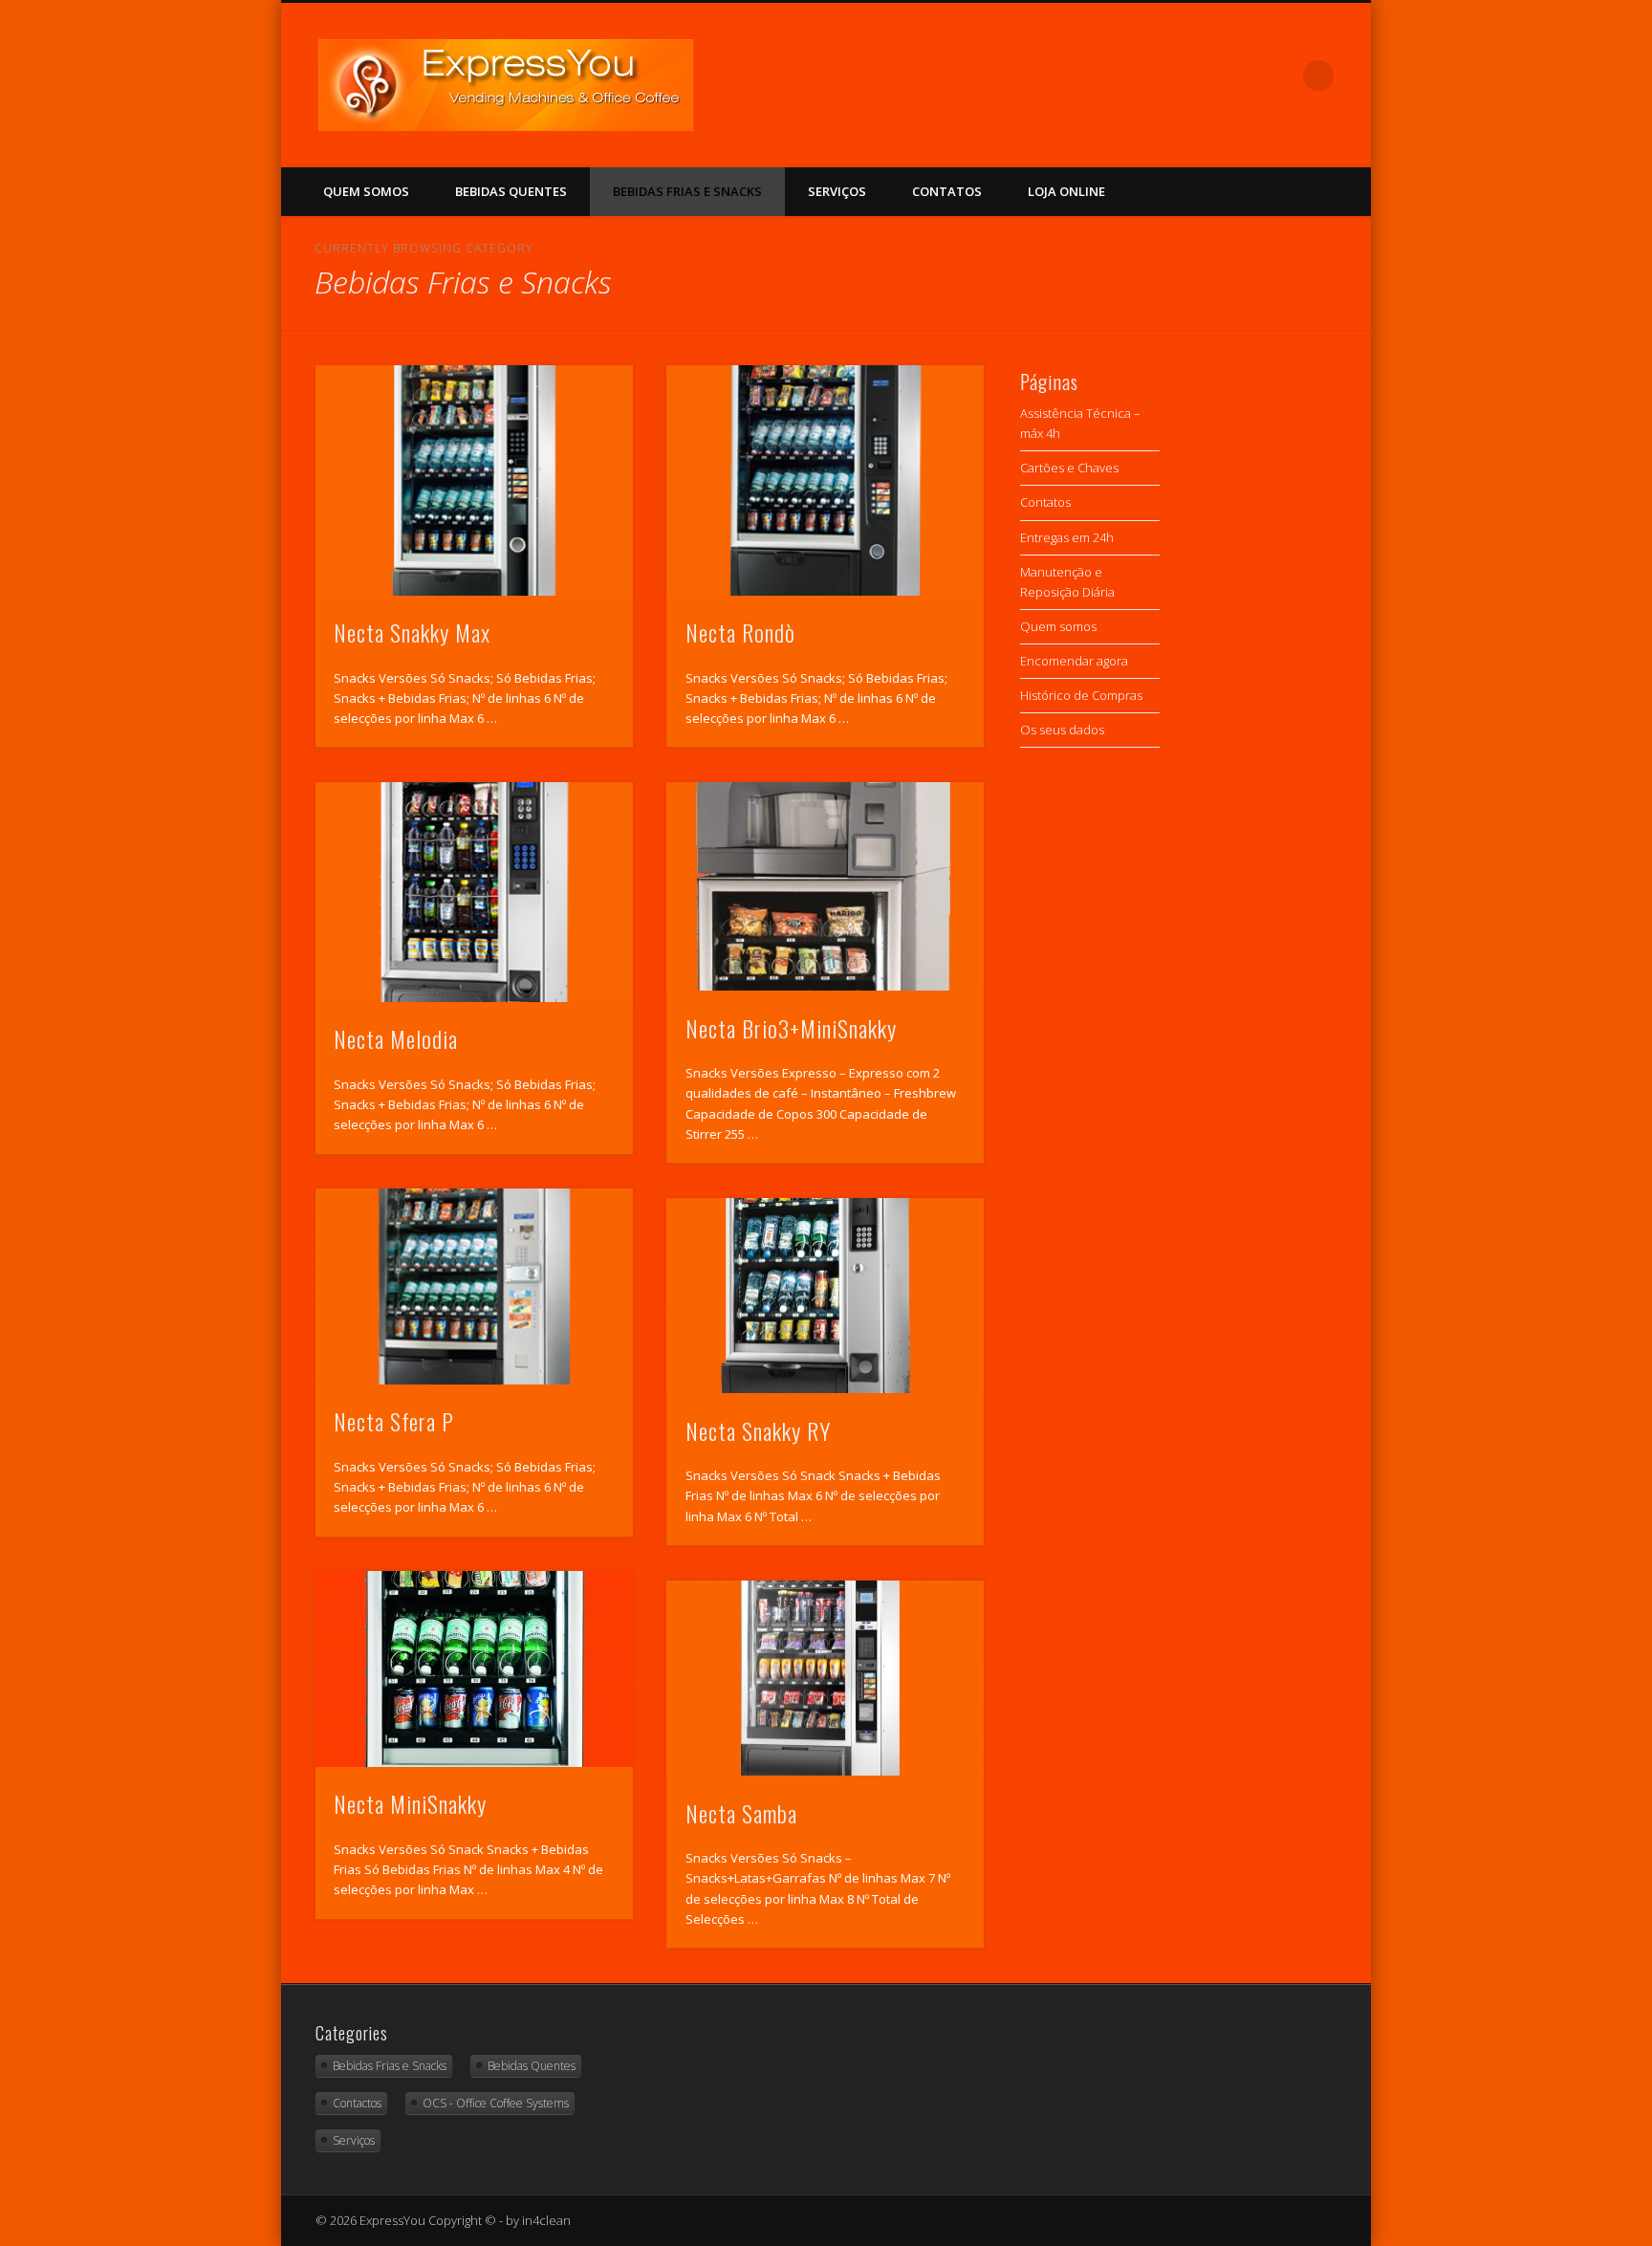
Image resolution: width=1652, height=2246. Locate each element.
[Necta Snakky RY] (825, 1296)
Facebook (1279, 76)
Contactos (357, 2103)
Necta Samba (741, 1813)
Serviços (837, 191)
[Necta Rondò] (825, 480)
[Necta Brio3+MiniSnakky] (825, 887)
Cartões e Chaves (1069, 468)
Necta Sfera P (394, 1421)
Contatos (947, 191)
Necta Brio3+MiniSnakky (791, 1028)
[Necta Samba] (825, 1679)
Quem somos (366, 191)
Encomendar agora (1074, 661)
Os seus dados (1062, 730)
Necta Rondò (740, 632)
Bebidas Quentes (511, 191)
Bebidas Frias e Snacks (687, 191)
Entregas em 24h (1067, 537)
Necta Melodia (396, 1038)
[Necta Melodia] (474, 892)
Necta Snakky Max (412, 632)
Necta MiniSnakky (410, 1803)
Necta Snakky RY (758, 1430)
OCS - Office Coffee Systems (496, 2103)
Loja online (1066, 191)
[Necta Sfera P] (474, 1287)
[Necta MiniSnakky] (474, 1669)
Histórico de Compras (1081, 695)
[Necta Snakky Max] (474, 480)
